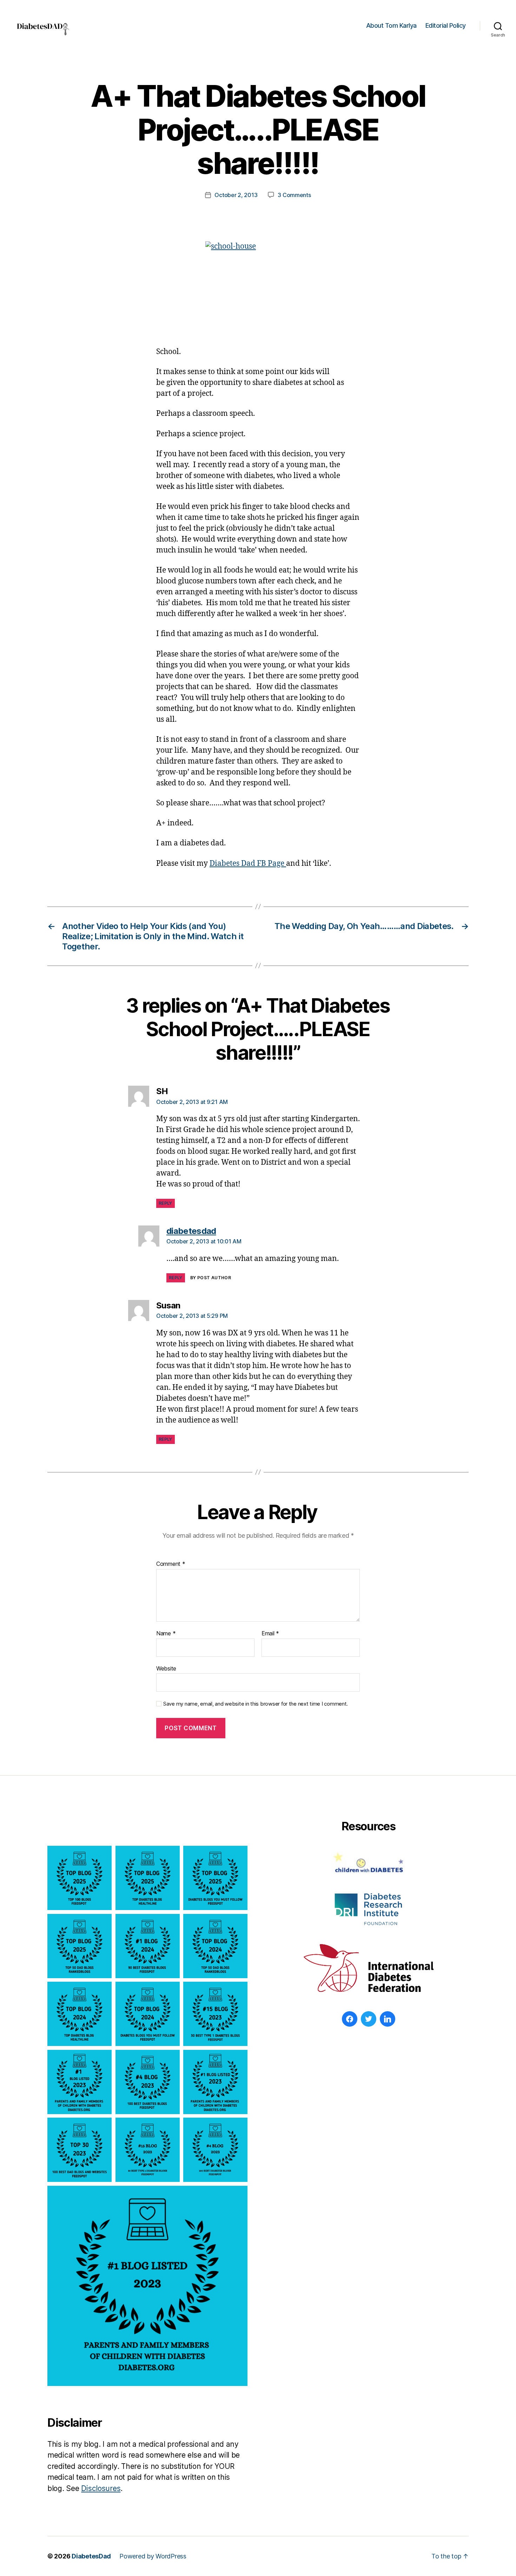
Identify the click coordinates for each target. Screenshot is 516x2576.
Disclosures (101, 2488)
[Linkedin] (388, 2019)
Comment (171, 1564)
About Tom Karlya (391, 25)
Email (270, 1634)
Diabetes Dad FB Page (248, 864)
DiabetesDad (91, 2556)
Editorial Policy (446, 25)
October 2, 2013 (236, 195)
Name (166, 1634)
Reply (166, 1203)
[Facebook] (350, 2019)
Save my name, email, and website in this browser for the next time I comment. (256, 1704)
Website (166, 1668)
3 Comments (294, 195)
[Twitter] (369, 2019)
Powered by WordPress (153, 2556)
